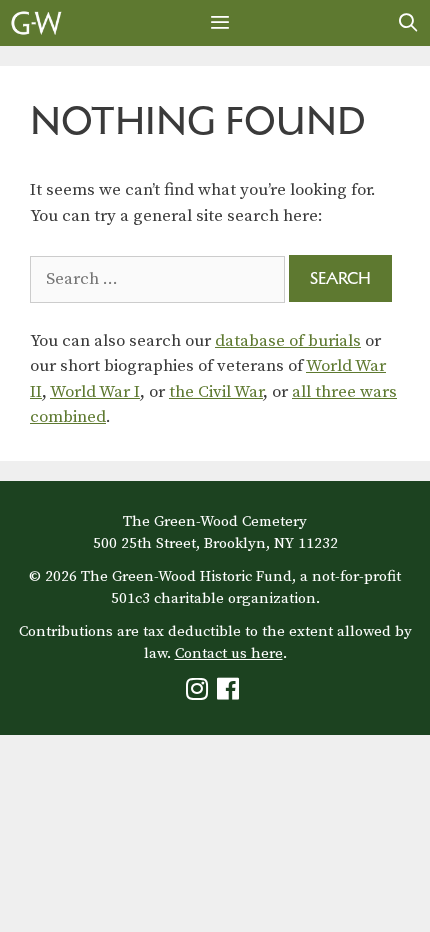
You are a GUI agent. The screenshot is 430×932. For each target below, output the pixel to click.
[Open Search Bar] (408, 23)
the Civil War (216, 392)
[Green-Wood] (36, 23)
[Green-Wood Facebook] (230, 693)
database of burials (288, 341)
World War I (95, 392)
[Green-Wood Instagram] (199, 693)
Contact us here (229, 653)
